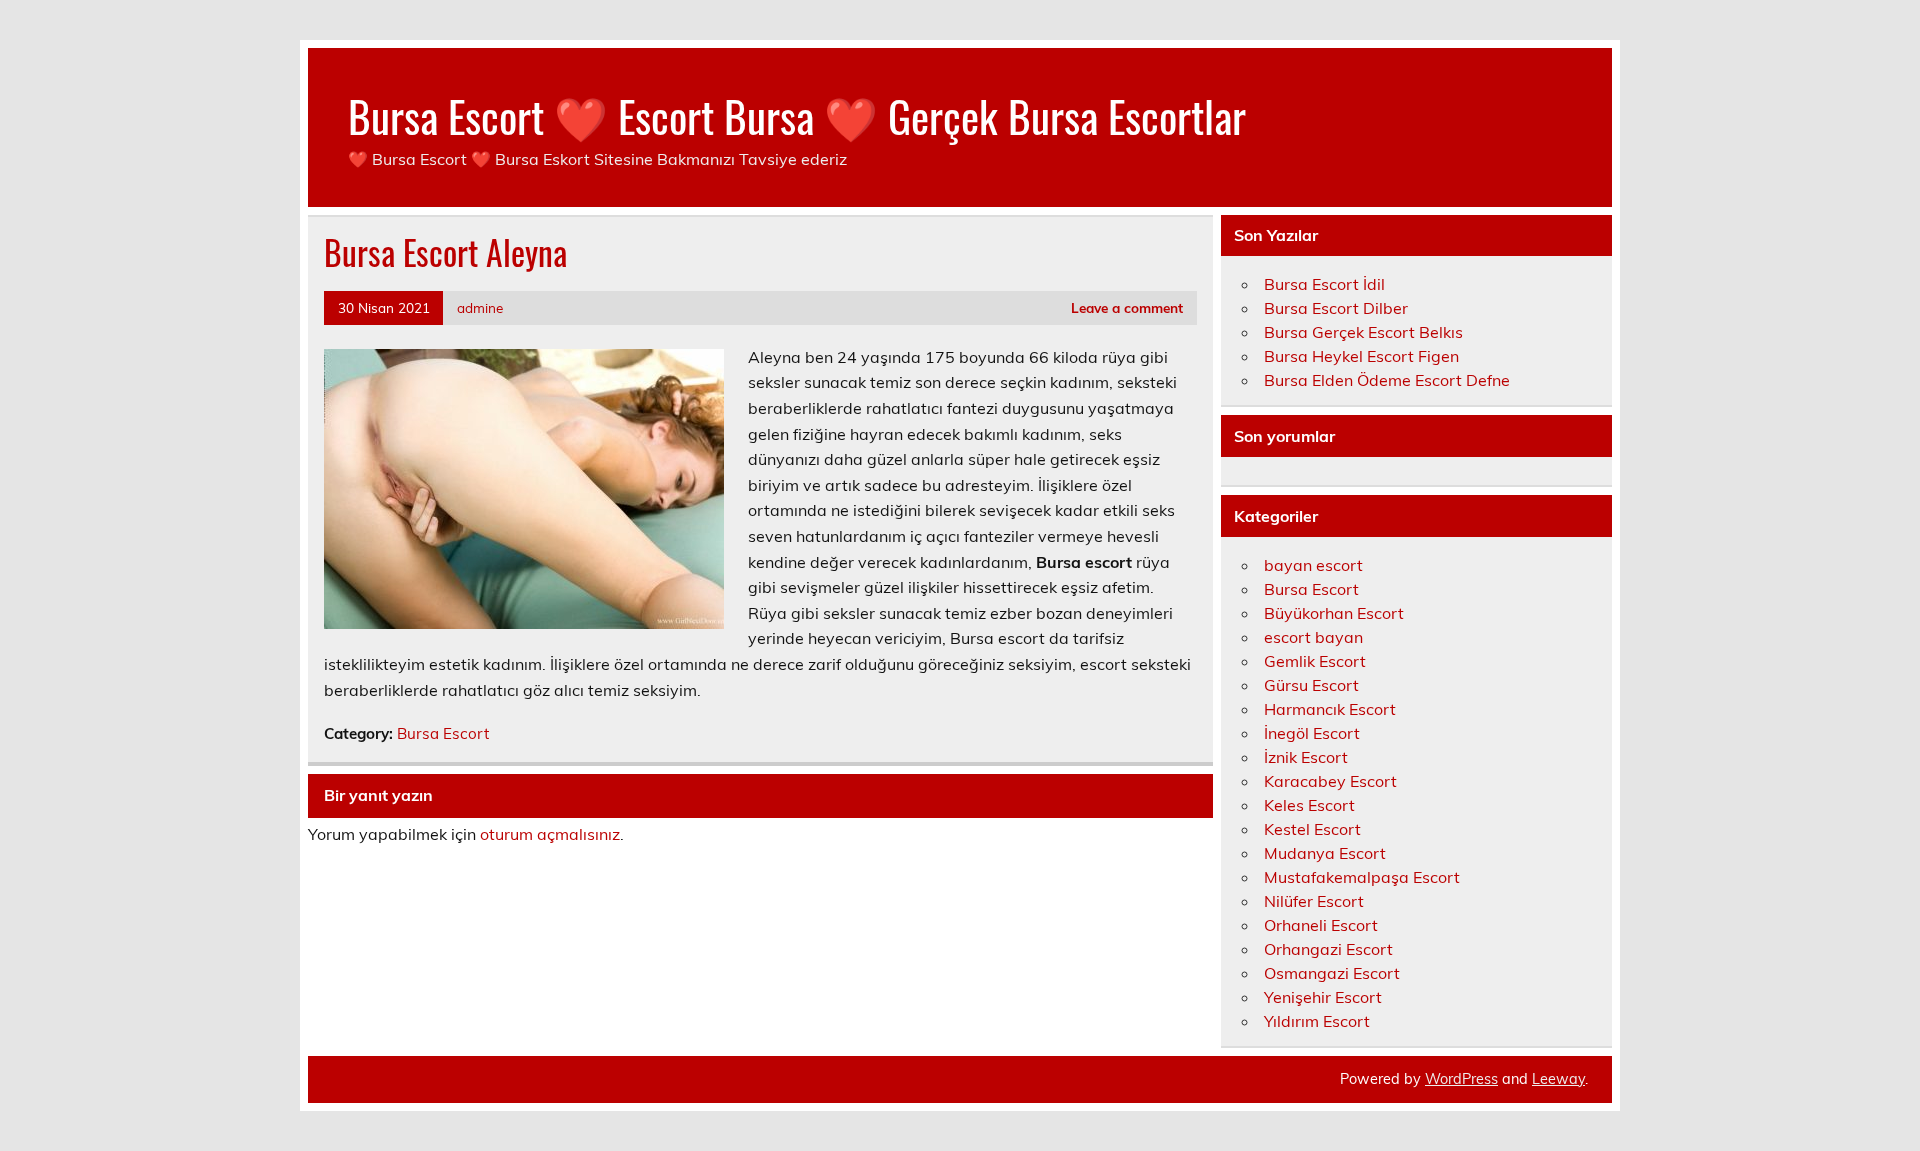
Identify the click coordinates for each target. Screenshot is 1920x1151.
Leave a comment (1127, 307)
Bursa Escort (443, 733)
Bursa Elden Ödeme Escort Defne (1387, 380)
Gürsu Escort (1311, 685)
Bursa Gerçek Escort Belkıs (1363, 332)
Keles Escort (1309, 805)
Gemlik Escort (1315, 661)
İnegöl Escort (1312, 733)
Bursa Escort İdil (1324, 284)
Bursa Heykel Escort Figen (1361, 356)
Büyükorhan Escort (1334, 613)
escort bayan (1313, 637)
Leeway (1558, 1079)
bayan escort (1313, 565)
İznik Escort (1306, 757)
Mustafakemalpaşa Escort (1362, 877)
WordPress (1461, 1079)
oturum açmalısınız (550, 834)
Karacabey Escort (1330, 781)
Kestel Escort (1312, 829)
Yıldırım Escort (1317, 1021)
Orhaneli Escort (1321, 925)
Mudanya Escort (1325, 853)
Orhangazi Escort (1328, 949)
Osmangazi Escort (1332, 973)
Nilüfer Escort (1314, 901)
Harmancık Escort (1330, 709)
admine (480, 307)
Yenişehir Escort (1323, 997)
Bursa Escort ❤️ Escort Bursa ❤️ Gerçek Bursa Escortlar (797, 115)
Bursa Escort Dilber (1336, 308)
